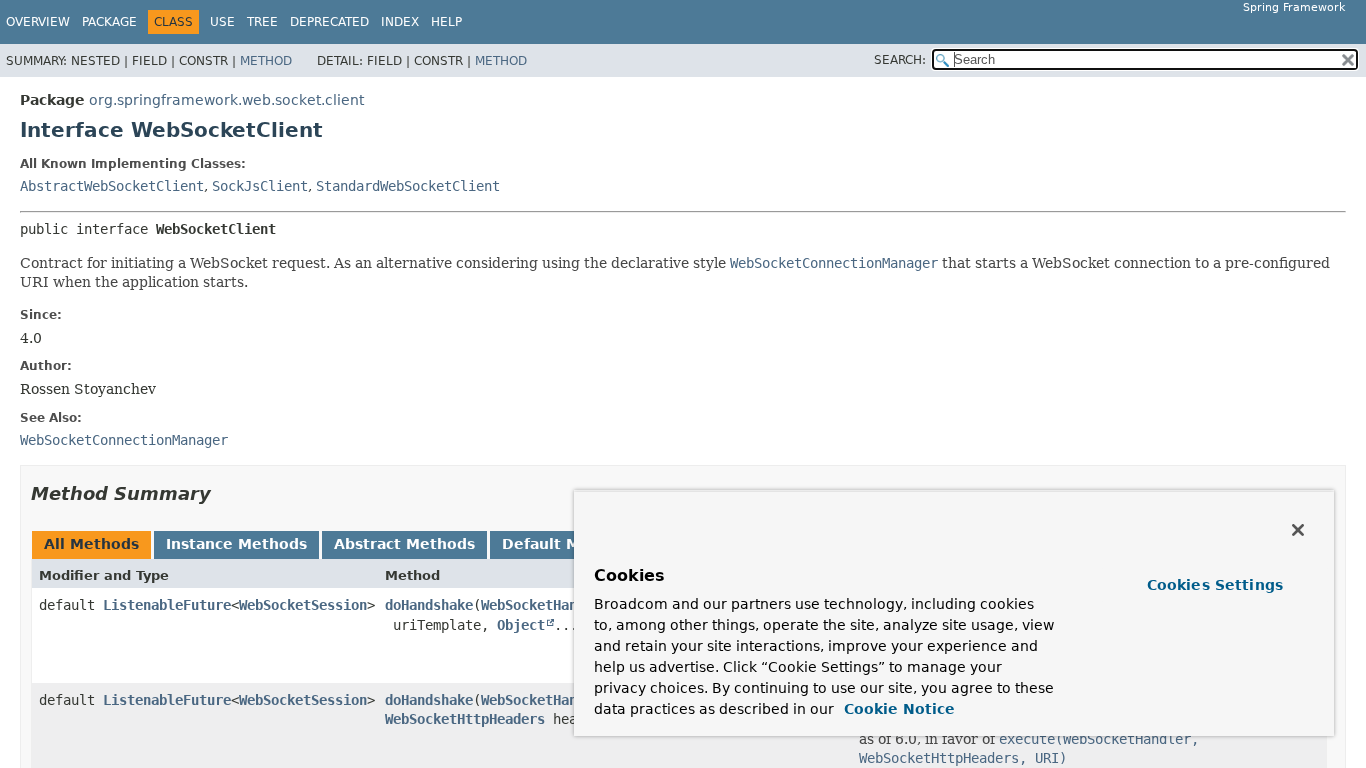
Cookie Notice (897, 709)
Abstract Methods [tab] (404, 544)
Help (446, 22)
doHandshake (429, 605)
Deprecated (329, 22)
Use (222, 22)
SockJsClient (260, 186)
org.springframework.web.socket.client (226, 100)
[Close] (1298, 530)
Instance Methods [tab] (236, 544)
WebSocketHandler (545, 605)
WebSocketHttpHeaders (465, 719)
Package (109, 22)
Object (521, 625)
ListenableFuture (167, 605)
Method (266, 61)
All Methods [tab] (91, 544)
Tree (262, 22)
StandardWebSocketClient (408, 186)
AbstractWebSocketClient (112, 186)
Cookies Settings (1215, 585)
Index (400, 22)
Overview (38, 22)
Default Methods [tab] (568, 544)
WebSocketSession (303, 605)
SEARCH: (900, 60)
